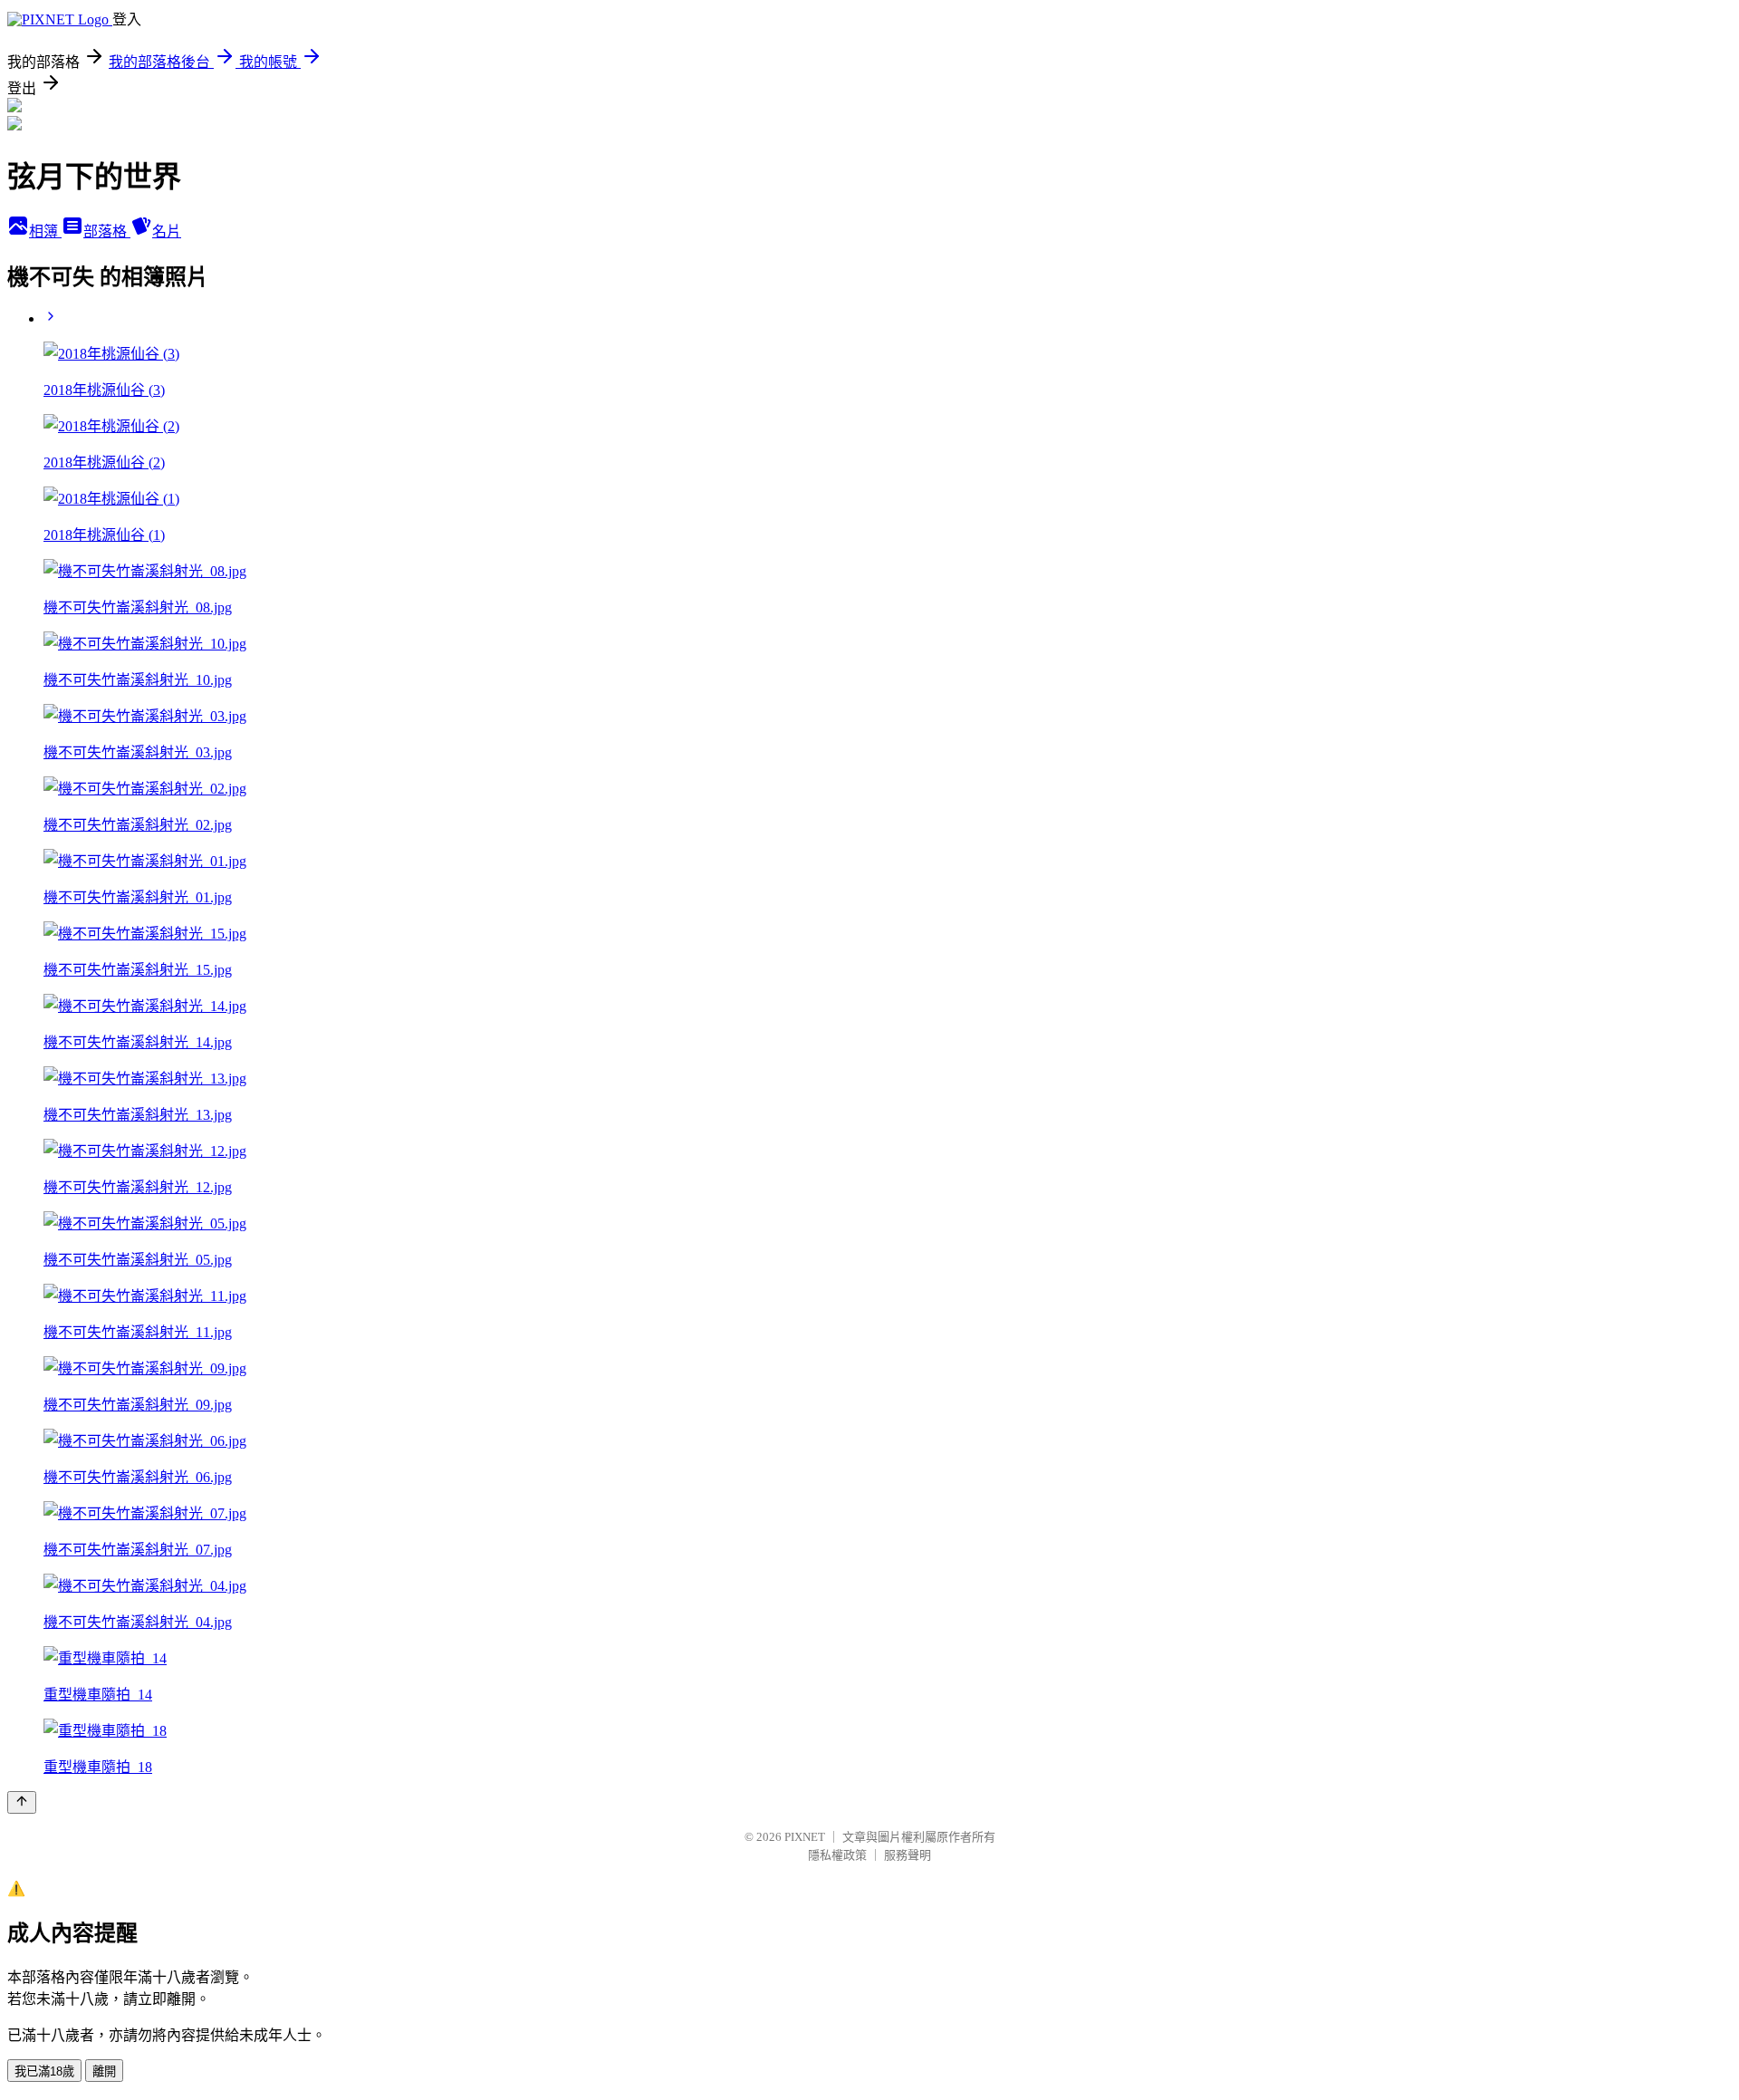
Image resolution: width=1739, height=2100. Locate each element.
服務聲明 (908, 1855)
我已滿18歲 (44, 2071)
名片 (167, 231)
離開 (104, 2071)
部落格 (107, 231)
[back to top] (22, 1802)
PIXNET (805, 1837)
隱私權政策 (837, 1855)
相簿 (45, 231)
